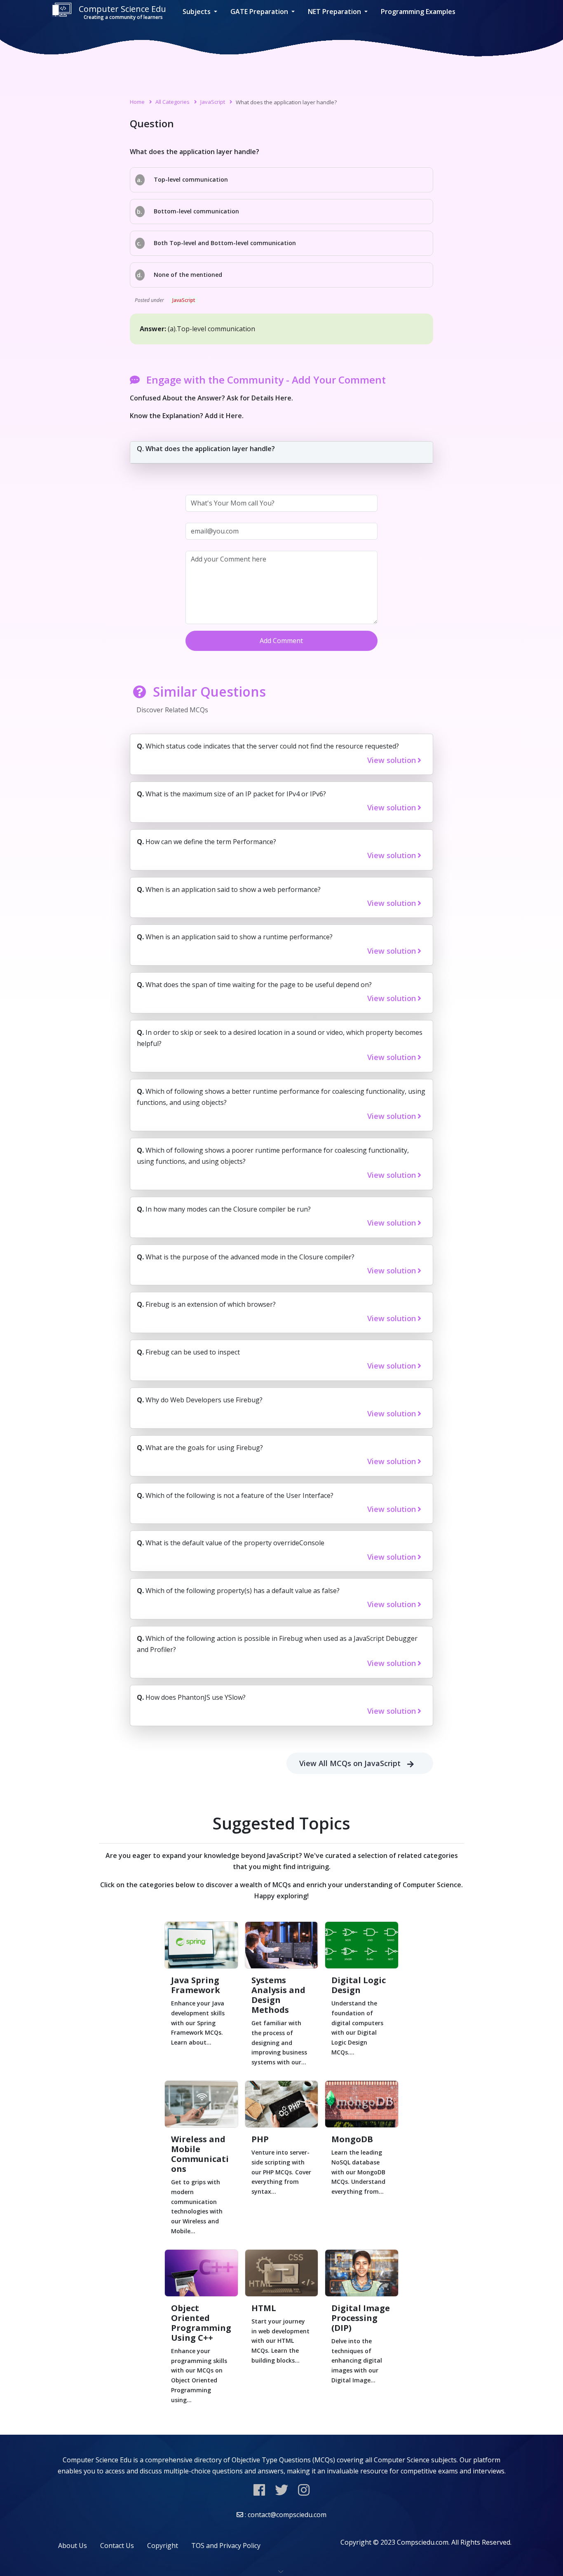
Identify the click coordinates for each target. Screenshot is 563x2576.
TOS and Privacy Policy (226, 2546)
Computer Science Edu (122, 12)
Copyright (163, 2546)
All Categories (172, 102)
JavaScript (213, 102)
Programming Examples (418, 12)
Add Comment (281, 641)
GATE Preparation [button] (260, 12)
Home (137, 102)
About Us (73, 2546)
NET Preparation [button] (335, 12)
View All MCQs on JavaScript (350, 1763)
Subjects (197, 12)
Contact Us (117, 2546)
